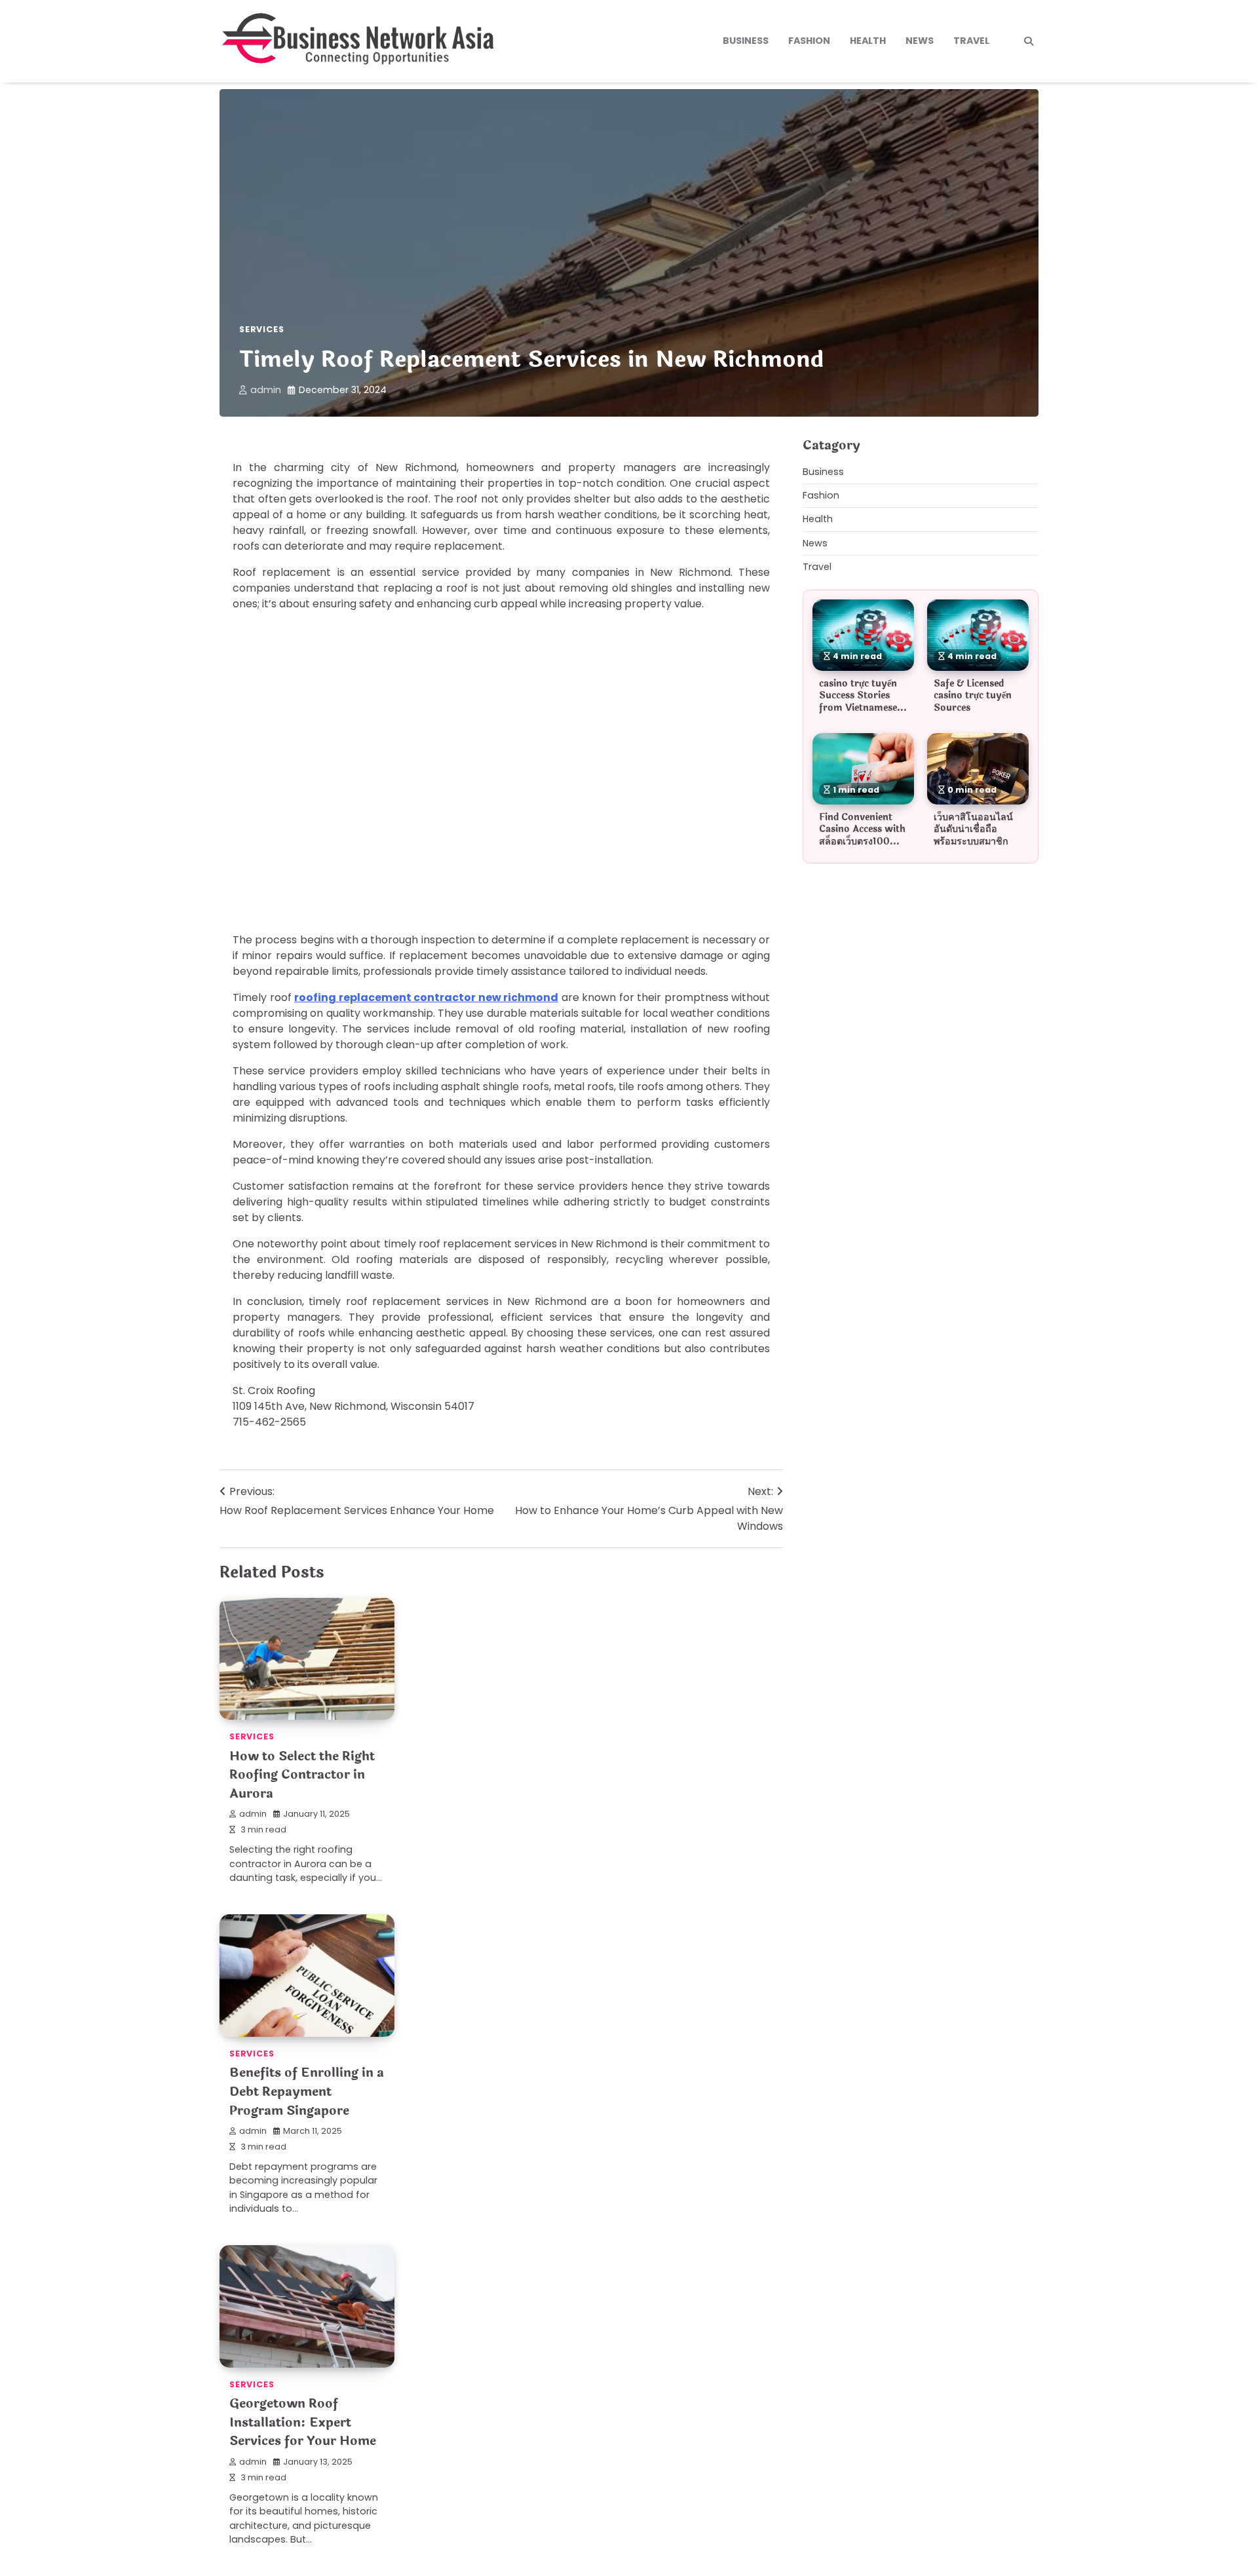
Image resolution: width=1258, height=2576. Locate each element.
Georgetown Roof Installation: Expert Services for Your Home (303, 2422)
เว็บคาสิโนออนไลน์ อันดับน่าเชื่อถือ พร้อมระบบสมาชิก (973, 829)
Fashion (809, 41)
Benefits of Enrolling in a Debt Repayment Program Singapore (307, 2092)
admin (266, 390)
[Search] (1029, 41)
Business (746, 41)
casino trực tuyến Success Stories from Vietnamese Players (858, 702)
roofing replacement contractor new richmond (426, 997)
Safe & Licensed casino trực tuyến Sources (973, 695)
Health (868, 41)
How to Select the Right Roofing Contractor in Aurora (302, 1775)
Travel (971, 41)
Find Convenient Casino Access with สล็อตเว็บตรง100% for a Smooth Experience (862, 841)
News (920, 41)
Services (261, 329)
